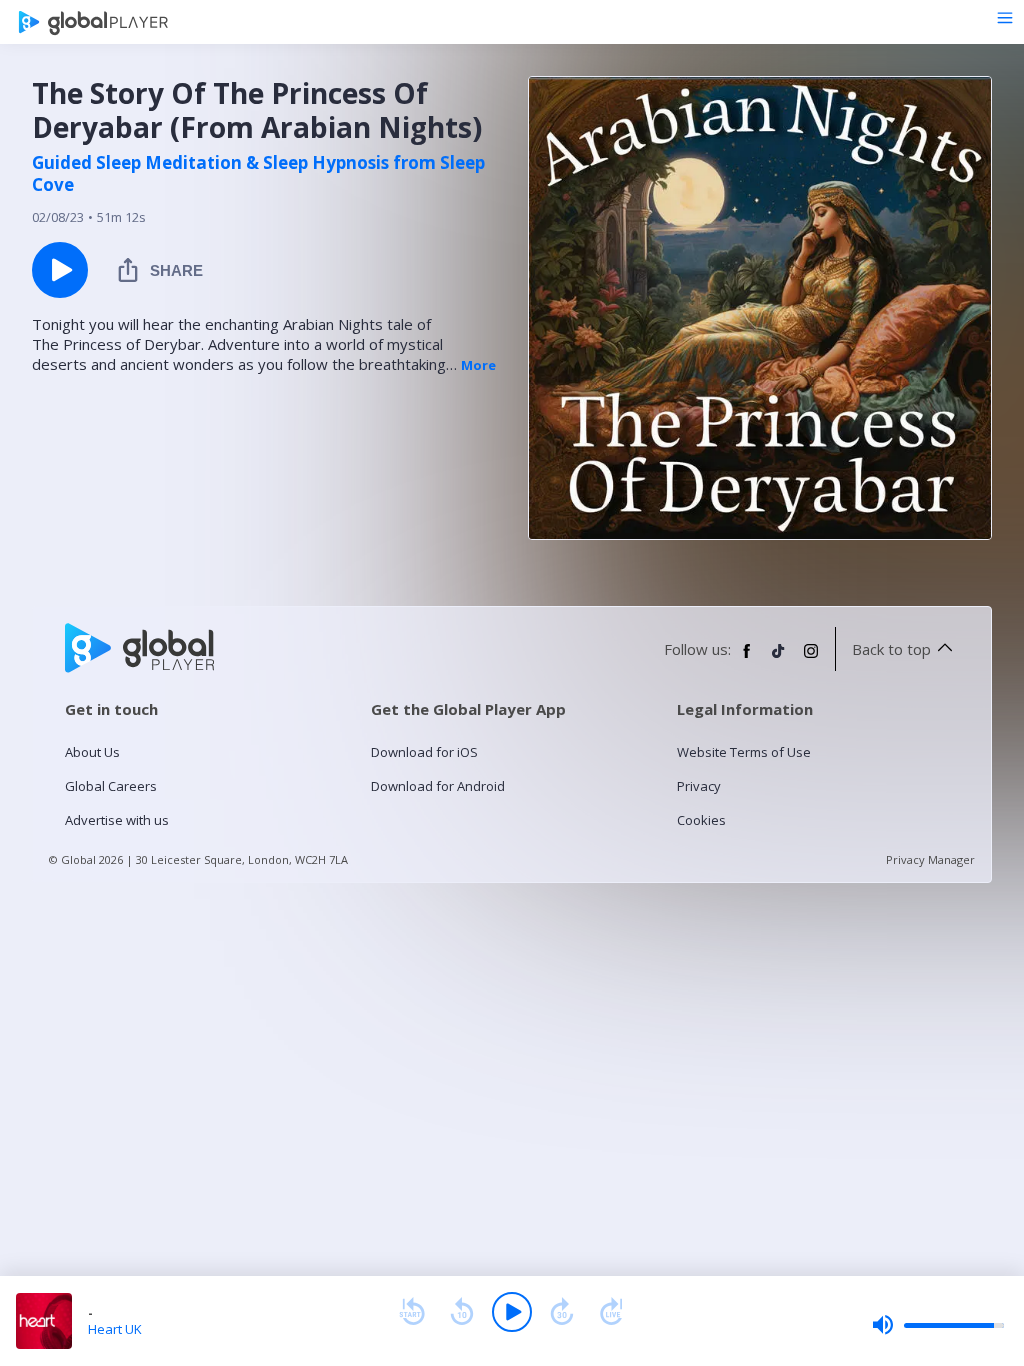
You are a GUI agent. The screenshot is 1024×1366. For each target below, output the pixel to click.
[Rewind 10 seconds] (462, 1312)
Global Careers (111, 786)
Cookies (701, 820)
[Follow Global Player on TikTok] (779, 659)
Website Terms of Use (744, 752)
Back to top (891, 649)
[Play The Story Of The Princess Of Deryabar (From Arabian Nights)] (60, 270)
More (478, 365)
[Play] (512, 1312)
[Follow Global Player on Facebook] (747, 659)
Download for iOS (424, 752)
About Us (92, 752)
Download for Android (438, 786)
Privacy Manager (930, 859)
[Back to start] (412, 1312)
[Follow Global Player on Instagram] (811, 659)
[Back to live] (612, 1312)
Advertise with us (117, 820)
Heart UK (115, 1329)
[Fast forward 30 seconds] (562, 1312)
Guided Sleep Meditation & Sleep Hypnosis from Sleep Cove (258, 174)
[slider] (938, 1325)
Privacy (699, 786)
